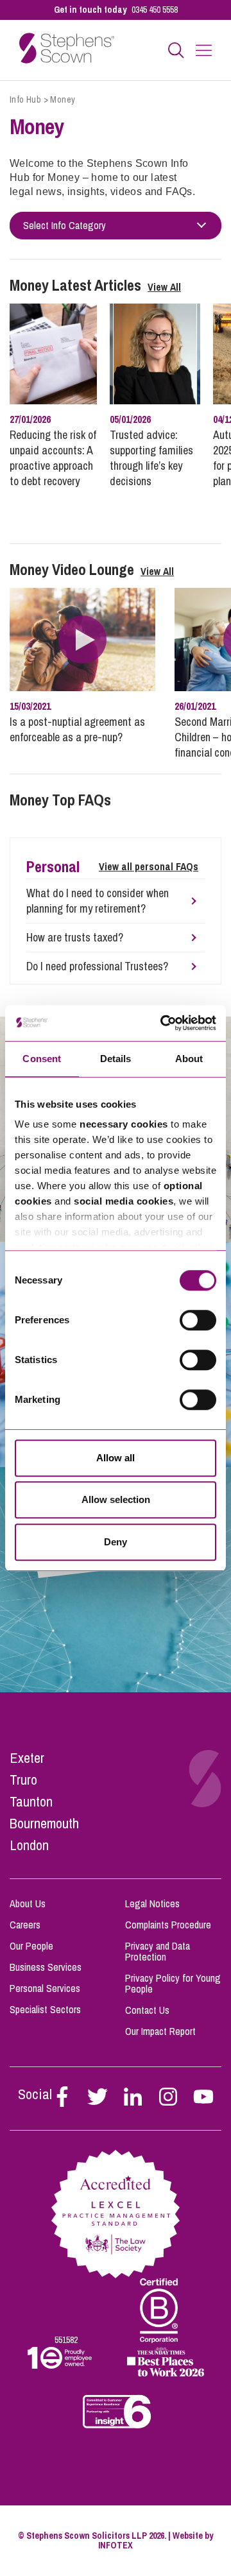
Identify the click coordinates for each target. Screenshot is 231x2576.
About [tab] (189, 1059)
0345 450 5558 (155, 10)
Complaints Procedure (168, 1925)
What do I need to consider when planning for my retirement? (98, 901)
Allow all (116, 1458)
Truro (23, 1780)
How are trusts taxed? (75, 938)
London (29, 1845)
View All (164, 287)
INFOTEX (116, 2545)
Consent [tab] (42, 1059)
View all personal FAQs (149, 866)
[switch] (198, 1320)
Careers (25, 1925)
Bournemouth (44, 1823)
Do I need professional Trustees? (97, 966)
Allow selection (116, 1499)
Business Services (46, 1967)
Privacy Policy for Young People (173, 1983)
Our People (31, 1946)
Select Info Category (64, 226)
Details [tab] (116, 1059)
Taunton (31, 1801)
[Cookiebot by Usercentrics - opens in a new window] (163, 1023)
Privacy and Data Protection (158, 1951)
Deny (116, 1542)
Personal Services (45, 1988)
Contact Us (147, 2010)
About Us (28, 1903)
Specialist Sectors (45, 2009)
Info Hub (25, 99)
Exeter (27, 1758)
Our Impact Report (160, 2031)
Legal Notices (152, 1903)
